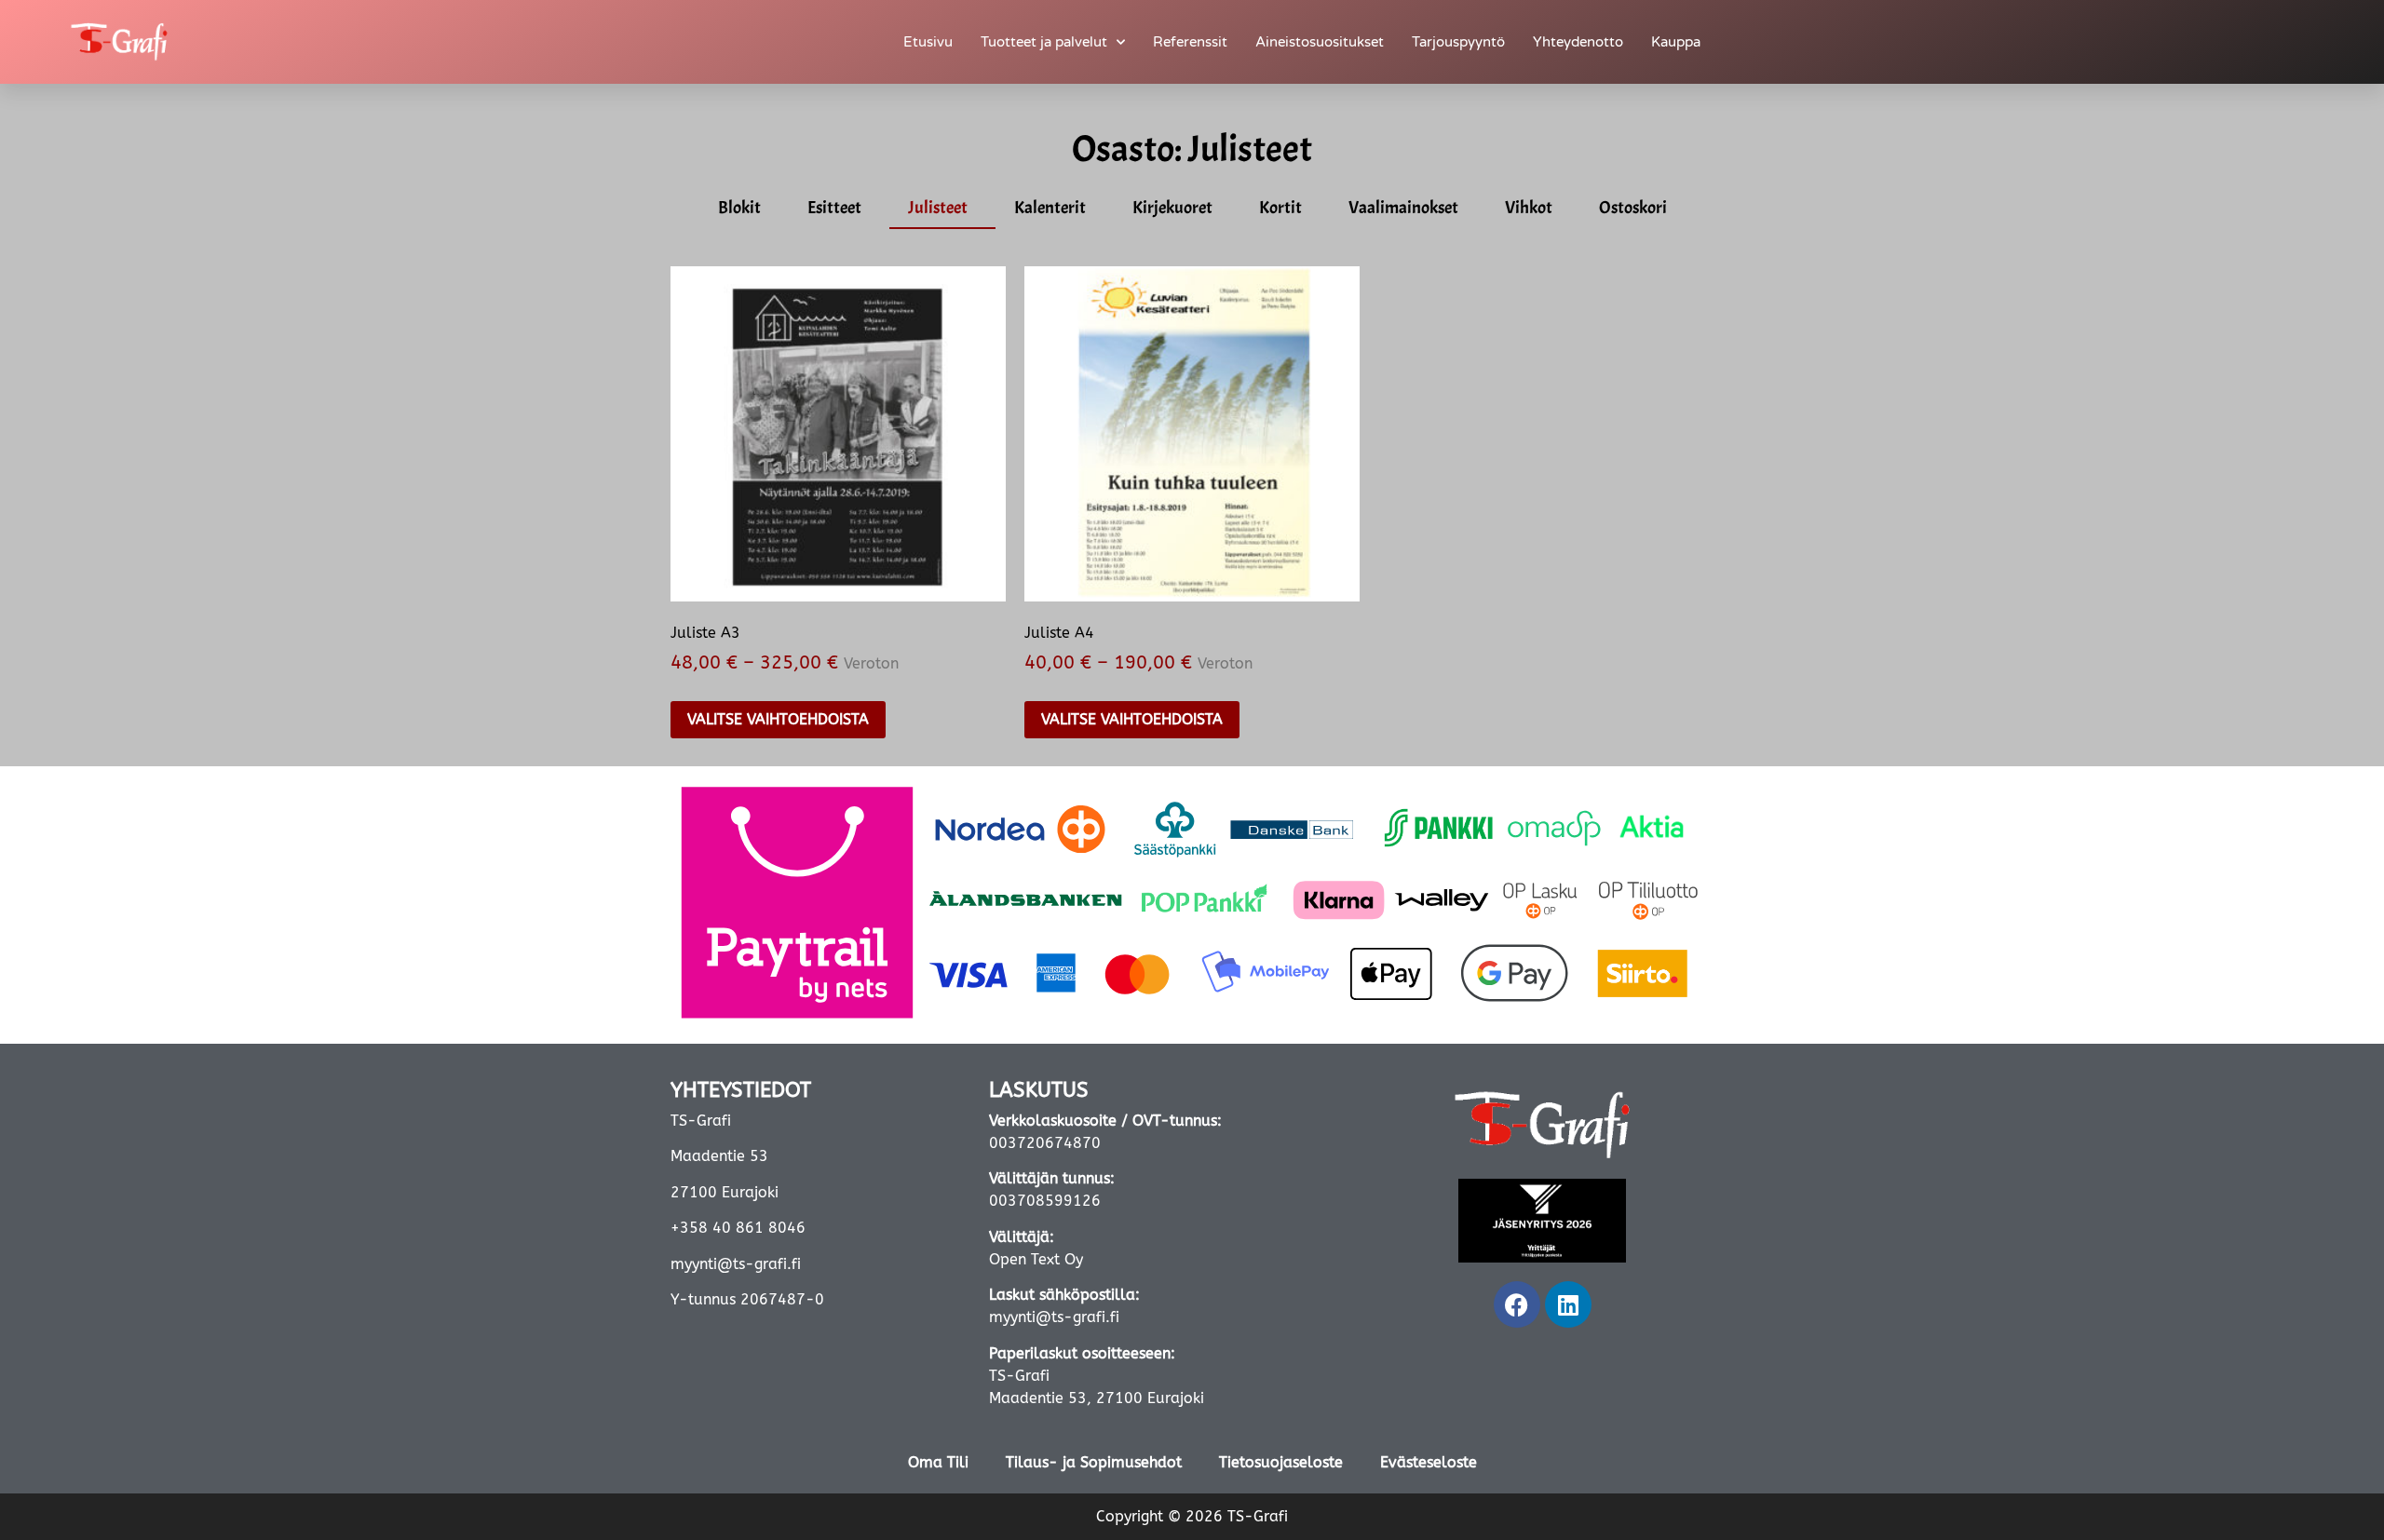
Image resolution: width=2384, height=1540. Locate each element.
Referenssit (1190, 42)
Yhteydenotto (1578, 42)
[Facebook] (1517, 1304)
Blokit (739, 208)
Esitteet (834, 208)
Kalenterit (1050, 208)
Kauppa (1676, 42)
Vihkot (1529, 208)
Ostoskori (1633, 208)
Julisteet (938, 208)
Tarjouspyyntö (1458, 42)
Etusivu (928, 42)
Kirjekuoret (1172, 208)
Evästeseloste (1429, 1462)
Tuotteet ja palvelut (1044, 42)
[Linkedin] (1568, 1304)
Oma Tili (938, 1462)
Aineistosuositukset (1320, 42)
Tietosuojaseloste (1281, 1462)
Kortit (1280, 208)
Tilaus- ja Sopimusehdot (1094, 1462)
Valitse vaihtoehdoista (778, 719)
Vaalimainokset (1403, 208)
